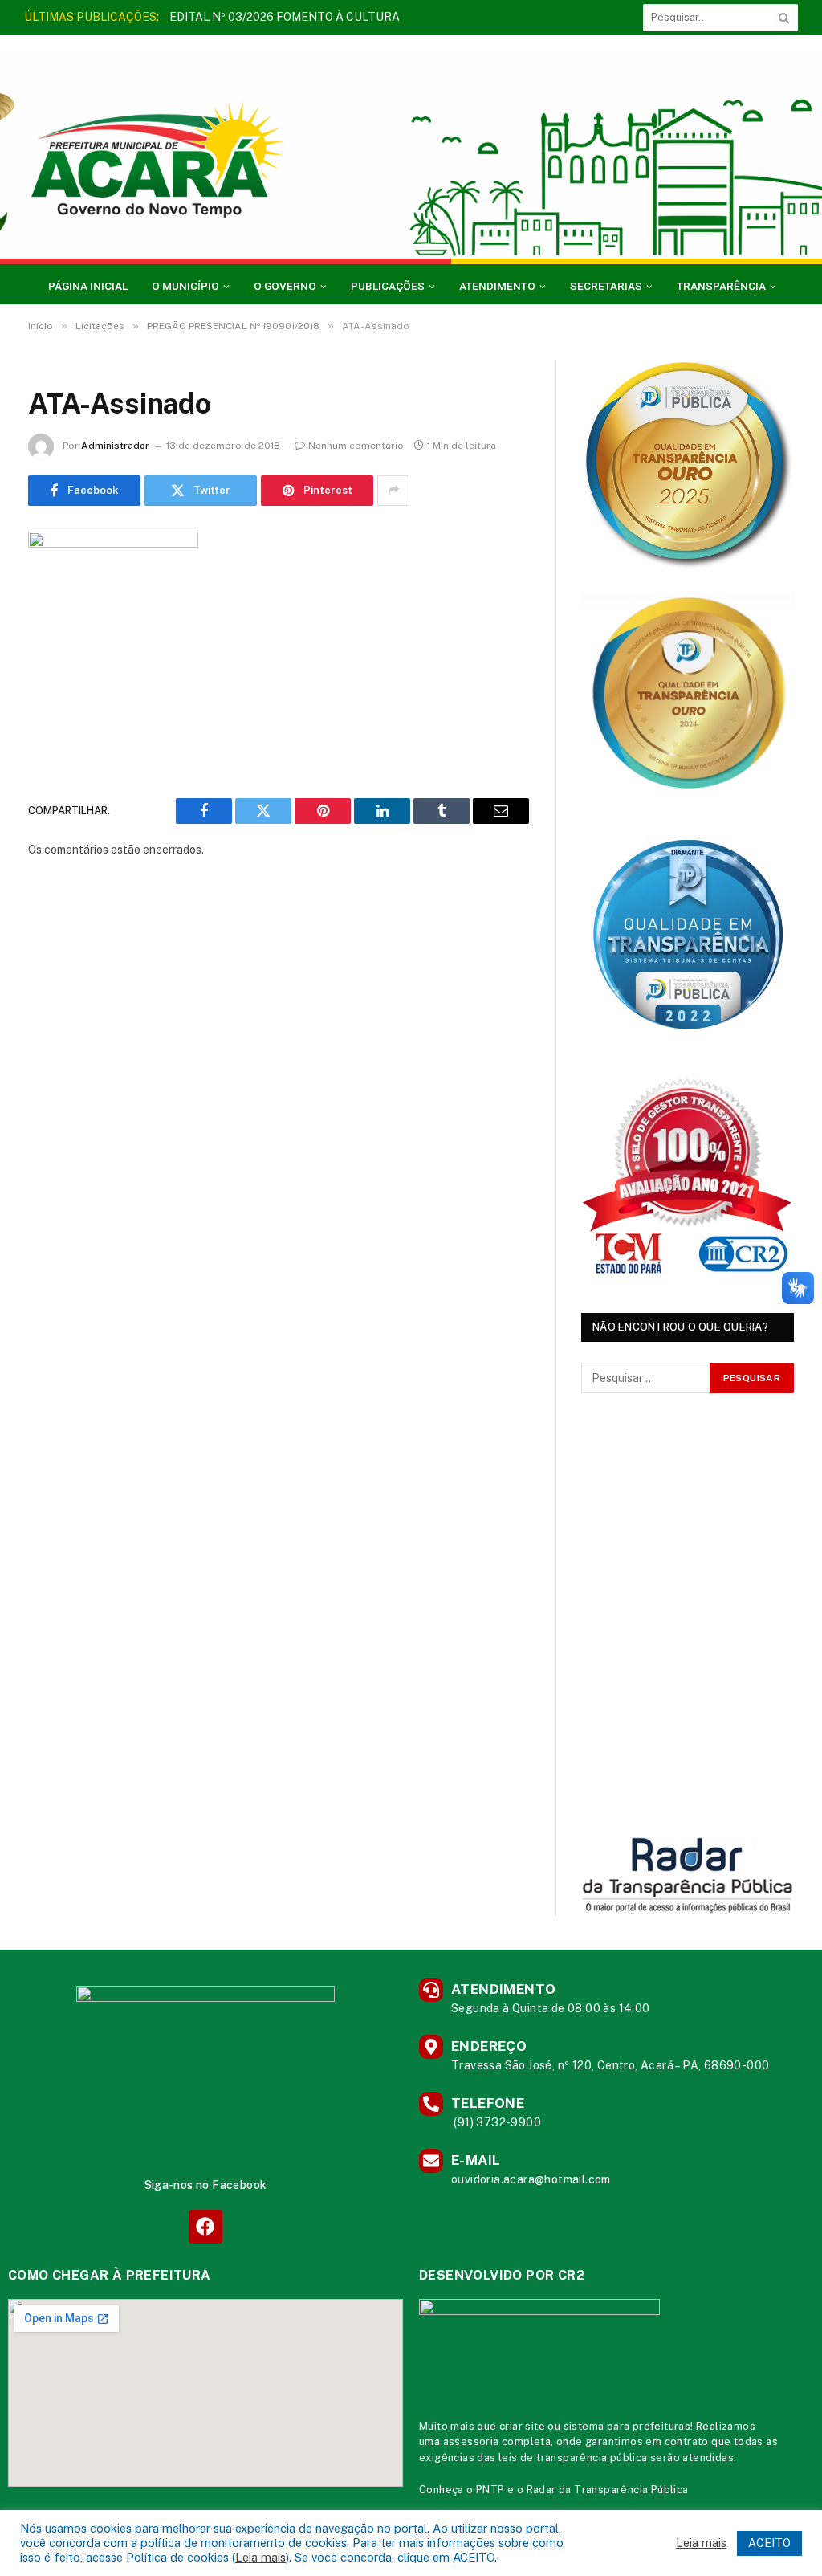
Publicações (388, 286)
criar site (522, 2426)
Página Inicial (88, 286)
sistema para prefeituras (627, 2426)
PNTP (490, 2490)
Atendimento (497, 286)
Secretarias (606, 286)
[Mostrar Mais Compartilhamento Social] (393, 491)
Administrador (115, 446)
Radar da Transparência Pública (608, 2490)
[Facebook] (205, 2226)
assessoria (471, 2441)
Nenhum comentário (356, 446)
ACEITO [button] (769, 2543)
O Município (185, 286)
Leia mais (260, 2557)
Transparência (721, 286)
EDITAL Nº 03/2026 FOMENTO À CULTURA (285, 17)
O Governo (285, 286)
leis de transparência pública (573, 2458)
